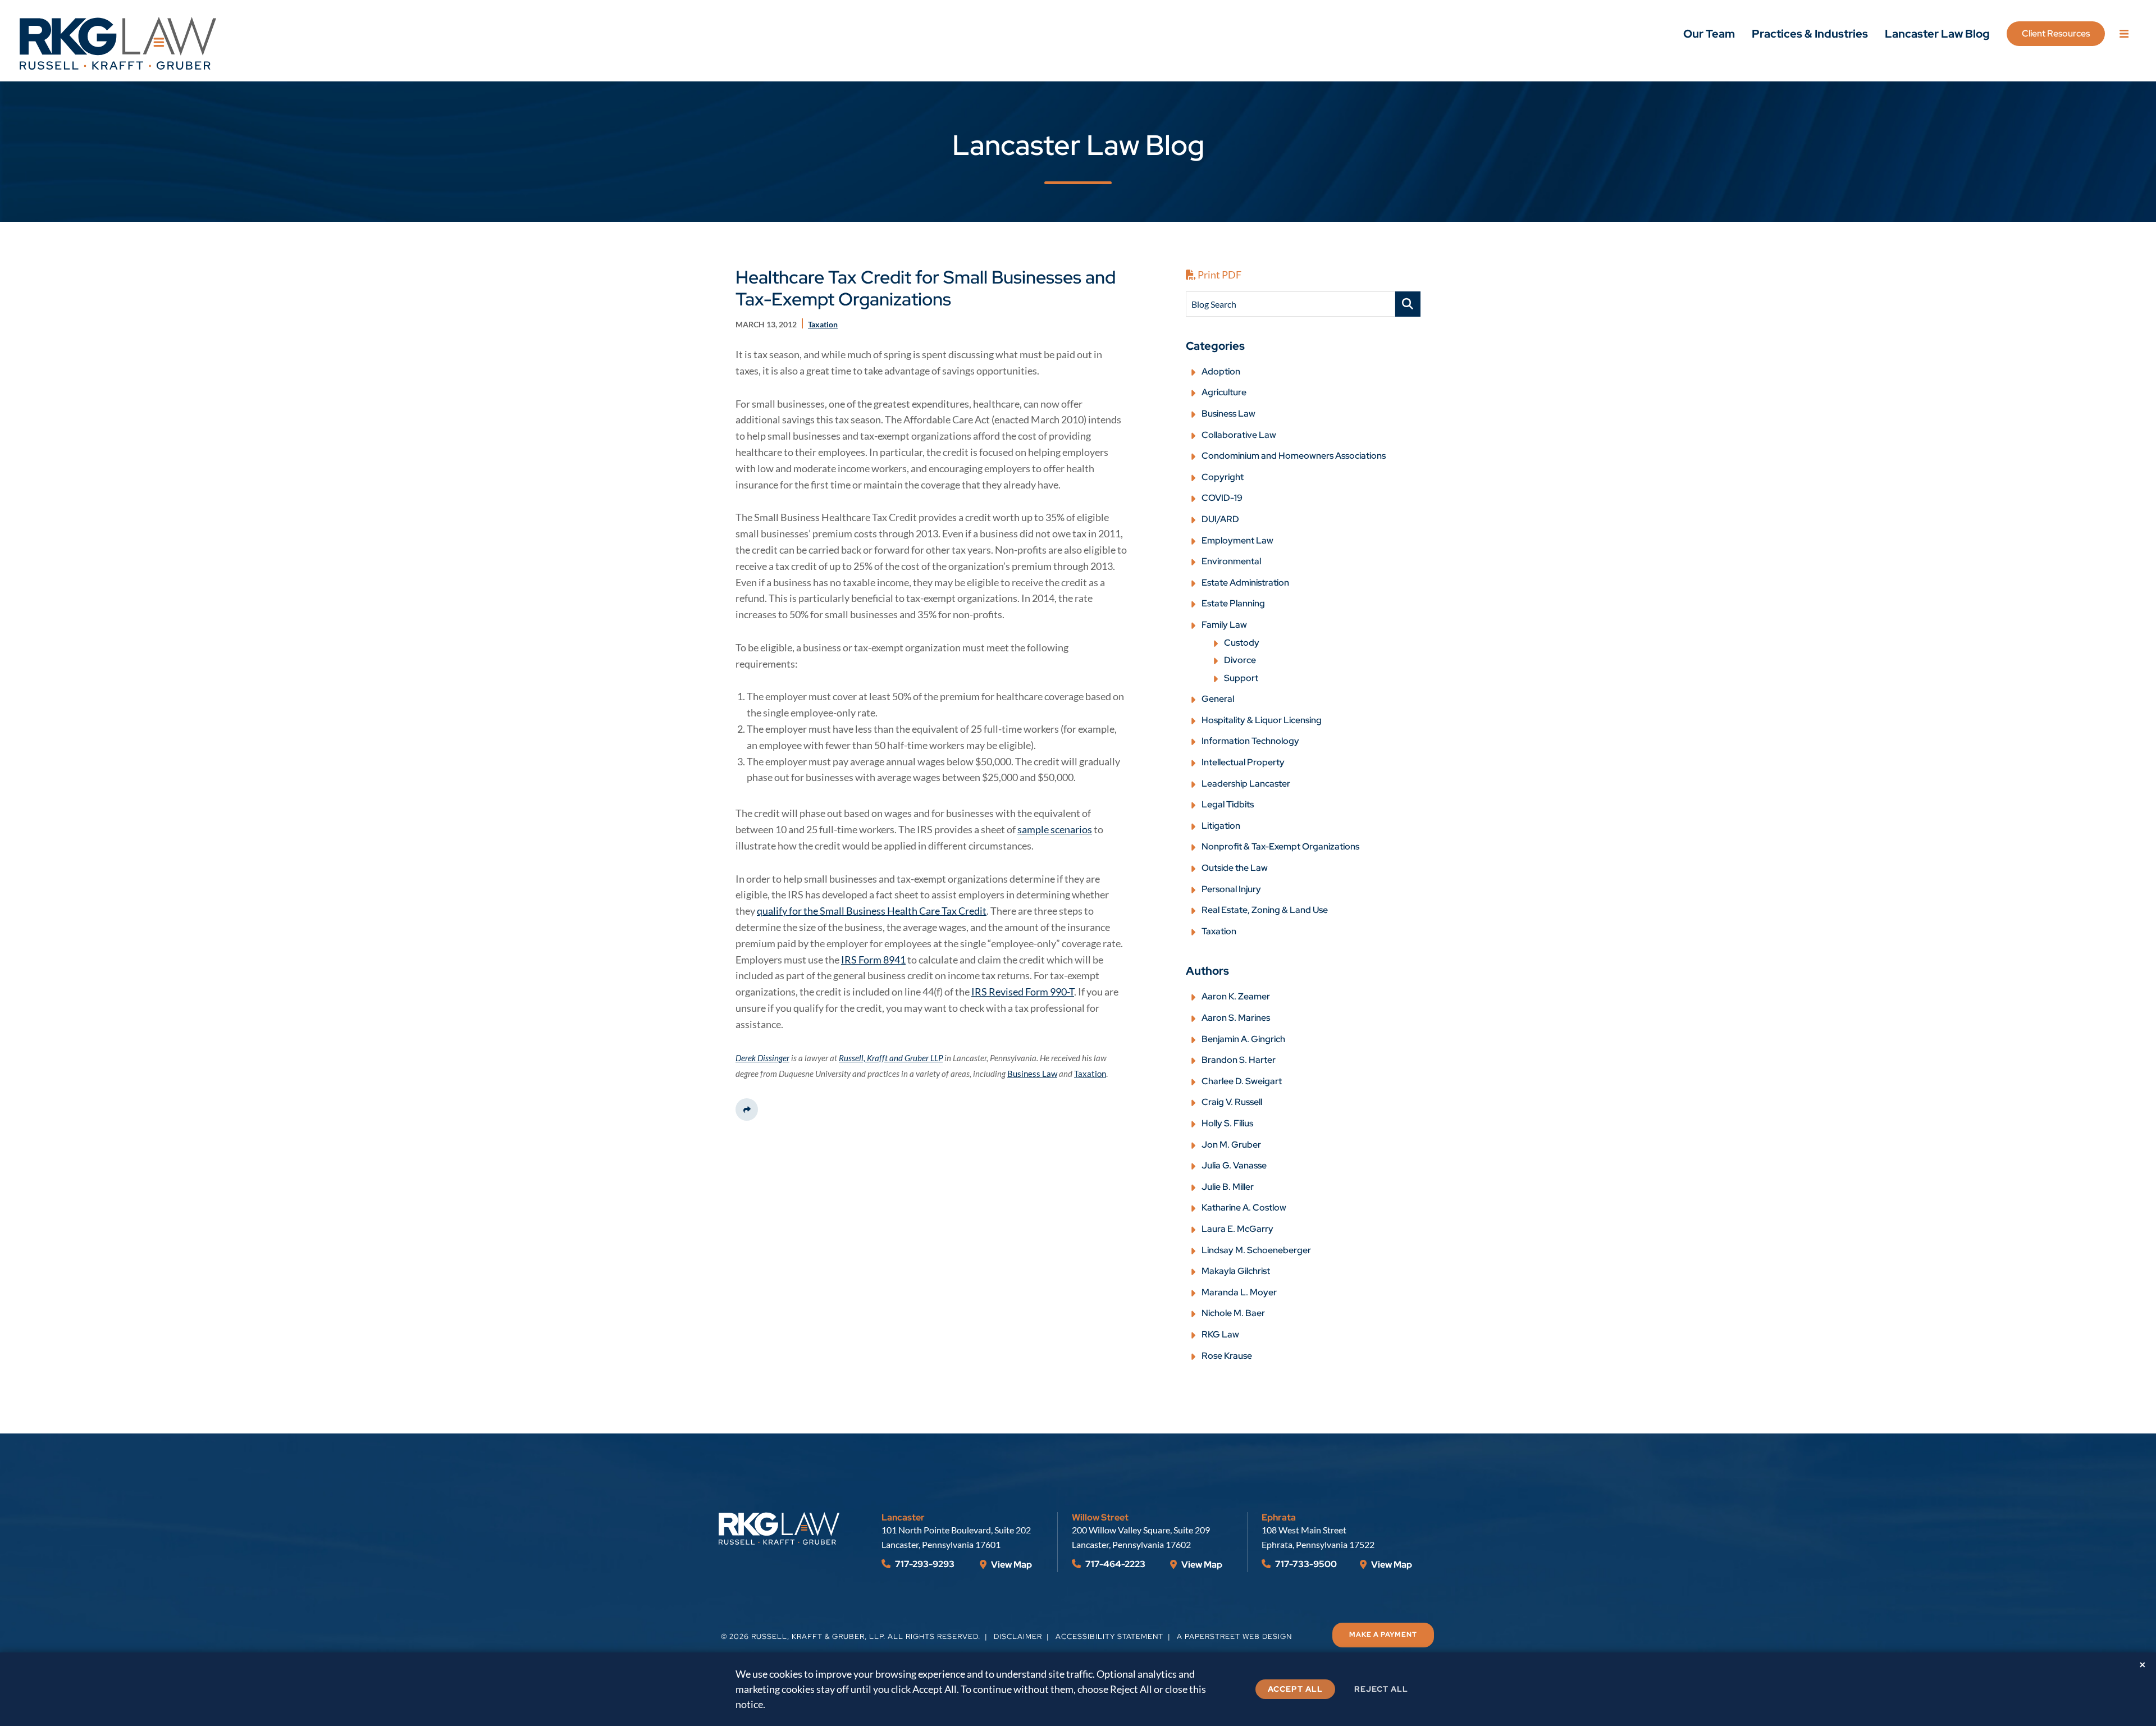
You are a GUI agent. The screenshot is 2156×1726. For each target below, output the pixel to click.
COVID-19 (1222, 498)
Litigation (1221, 826)
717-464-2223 (1114, 1564)
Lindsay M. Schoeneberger (1256, 1250)
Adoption (1221, 371)
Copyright (1223, 477)
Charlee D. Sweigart (1242, 1081)
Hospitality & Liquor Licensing (1262, 720)
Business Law (1228, 414)
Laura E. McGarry (1237, 1229)
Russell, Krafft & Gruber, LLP (817, 1636)
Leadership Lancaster (1246, 784)
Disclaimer (1018, 1636)
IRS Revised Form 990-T (1023, 992)
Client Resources (2056, 33)
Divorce (1240, 660)
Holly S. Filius (1227, 1123)
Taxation (1219, 931)
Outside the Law (1235, 868)
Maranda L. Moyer (1239, 1292)
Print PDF (1219, 275)
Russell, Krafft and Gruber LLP (891, 1058)
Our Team (1709, 34)
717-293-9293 (924, 1564)
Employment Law (1237, 540)
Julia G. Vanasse (1234, 1165)
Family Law (1224, 625)
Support (1241, 678)
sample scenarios (1055, 829)
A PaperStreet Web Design (1234, 1636)
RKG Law (1220, 1334)
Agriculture (1224, 392)
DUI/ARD (1220, 519)
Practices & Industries (1810, 34)
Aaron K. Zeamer (1236, 996)
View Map (1011, 1565)
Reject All (1381, 1689)
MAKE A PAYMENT (1383, 1634)
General (1218, 699)
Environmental (1231, 561)
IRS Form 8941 (873, 960)
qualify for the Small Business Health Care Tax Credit (872, 911)
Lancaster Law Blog (1937, 34)
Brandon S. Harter (1239, 1060)
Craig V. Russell (1232, 1102)
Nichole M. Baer (1233, 1313)
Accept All (1295, 1689)
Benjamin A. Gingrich (1243, 1039)
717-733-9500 (1305, 1564)
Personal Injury (1231, 889)
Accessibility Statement (1109, 1636)
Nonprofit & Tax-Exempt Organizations (1280, 846)
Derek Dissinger (762, 1058)
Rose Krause (1227, 1356)
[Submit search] (1408, 304)
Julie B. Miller (1228, 1187)
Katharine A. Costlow (1244, 1207)
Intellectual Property (1243, 762)
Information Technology (1250, 741)
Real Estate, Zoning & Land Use (1265, 910)
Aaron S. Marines (1236, 1018)
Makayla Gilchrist (1236, 1271)
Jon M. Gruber (1231, 1145)
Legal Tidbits (1228, 804)
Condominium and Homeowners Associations (1294, 456)
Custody (1242, 643)
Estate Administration (1245, 583)
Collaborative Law (1239, 435)
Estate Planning (1233, 603)
